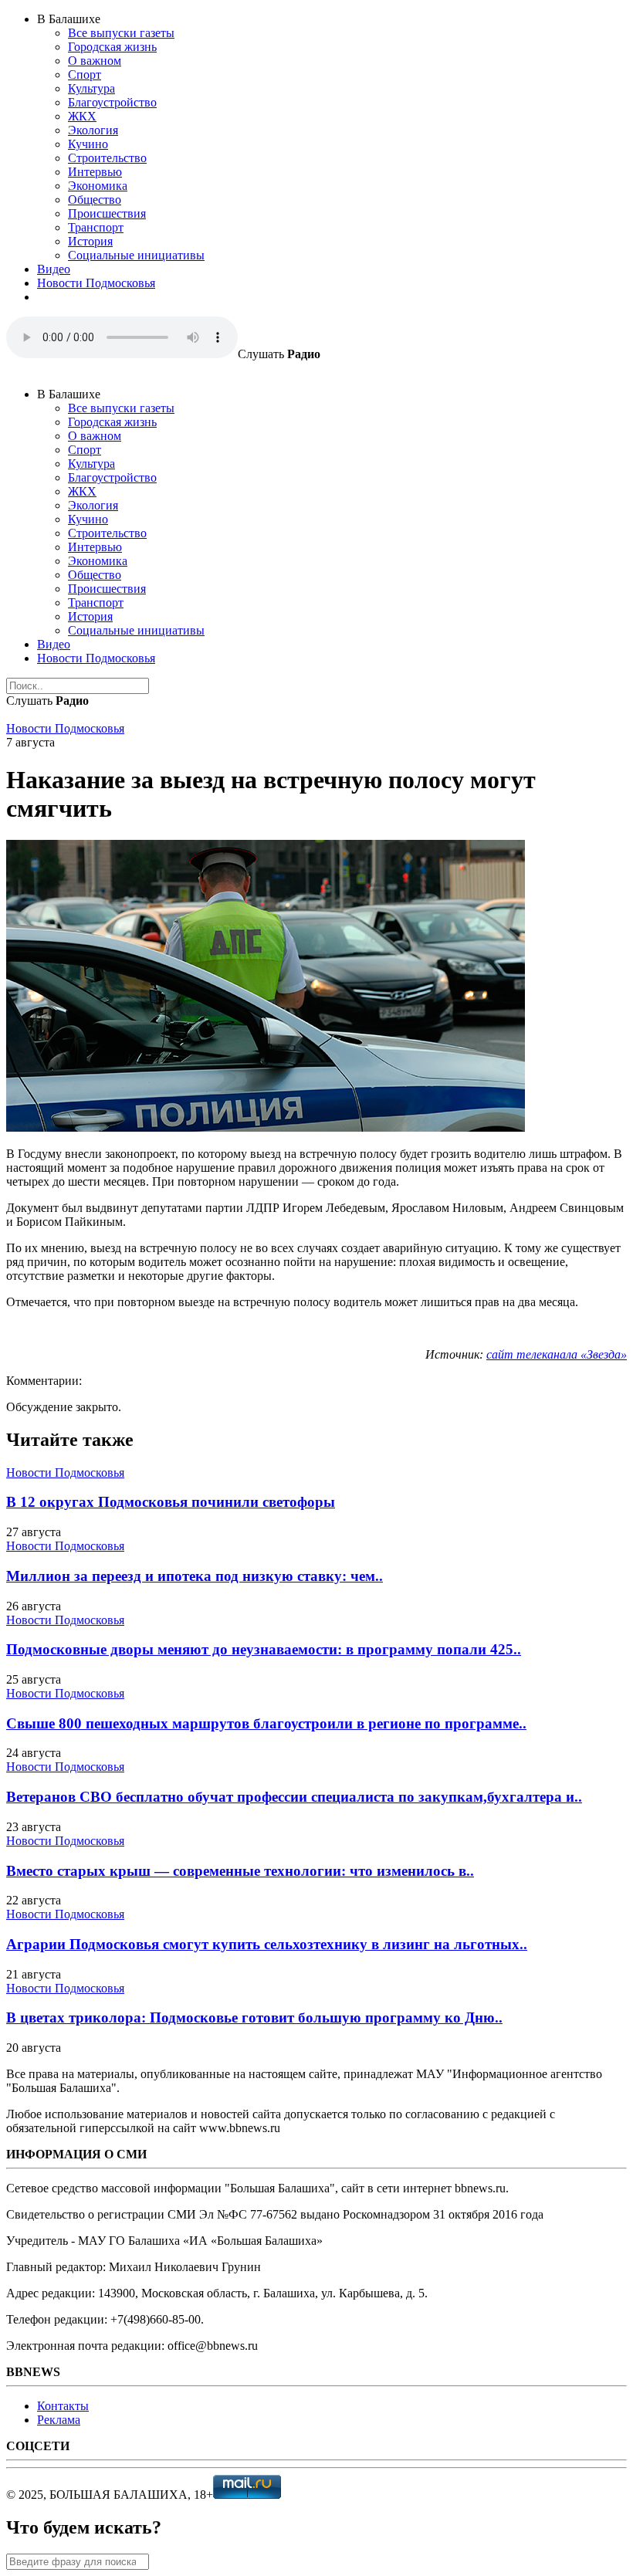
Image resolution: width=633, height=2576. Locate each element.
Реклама (59, 2420)
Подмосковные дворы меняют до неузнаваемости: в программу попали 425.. (264, 1649)
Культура (91, 88)
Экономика (98, 186)
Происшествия (107, 213)
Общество (95, 200)
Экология (93, 130)
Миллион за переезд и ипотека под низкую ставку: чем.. (195, 1576)
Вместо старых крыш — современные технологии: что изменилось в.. (240, 1871)
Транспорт (96, 227)
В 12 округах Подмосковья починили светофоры (171, 1502)
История (90, 241)
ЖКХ (82, 116)
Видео (54, 269)
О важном (95, 61)
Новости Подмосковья (96, 283)
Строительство (107, 158)
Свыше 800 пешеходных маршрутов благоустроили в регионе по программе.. (266, 1723)
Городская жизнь (112, 47)
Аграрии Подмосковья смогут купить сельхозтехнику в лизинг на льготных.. (267, 1944)
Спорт (85, 74)
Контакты (63, 2406)
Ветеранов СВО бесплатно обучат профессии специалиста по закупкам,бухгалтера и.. (294, 1797)
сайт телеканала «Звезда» (557, 1354)
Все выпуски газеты (121, 33)
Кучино (88, 144)
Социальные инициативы (136, 255)
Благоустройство (112, 102)
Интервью (95, 172)
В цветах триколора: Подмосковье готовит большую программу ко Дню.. (254, 2017)
